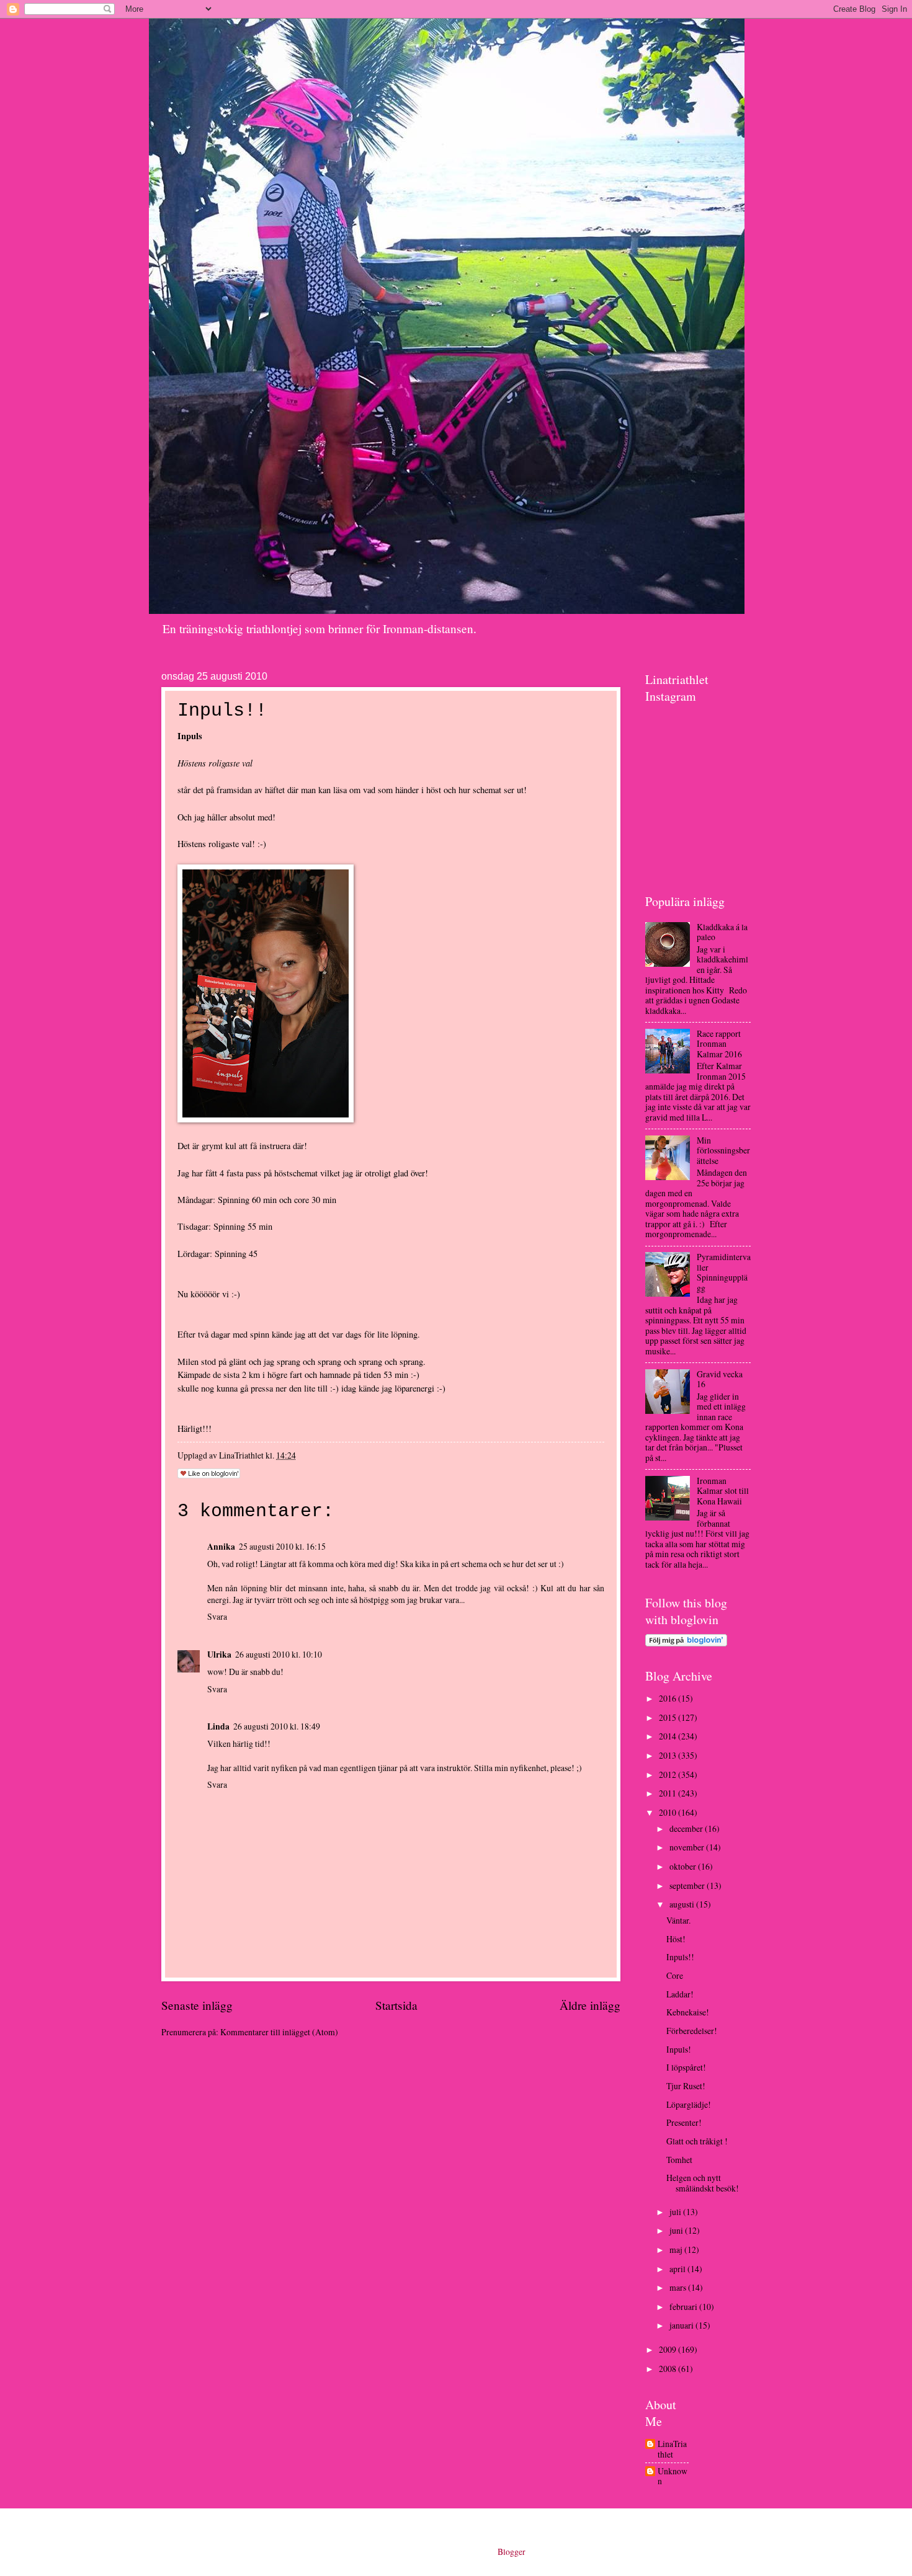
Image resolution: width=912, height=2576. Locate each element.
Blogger (511, 2552)
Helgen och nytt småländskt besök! (703, 2183)
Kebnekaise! (688, 2012)
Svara (217, 1616)
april (678, 2269)
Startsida (396, 2005)
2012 (668, 1774)
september (688, 1885)
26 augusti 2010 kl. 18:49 (277, 1726)
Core (675, 1975)
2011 (668, 1793)
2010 (668, 1812)
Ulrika (219, 1654)
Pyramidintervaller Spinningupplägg (724, 1272)
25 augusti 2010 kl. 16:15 (282, 1546)
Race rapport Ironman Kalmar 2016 (719, 1044)
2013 (668, 1755)
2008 (668, 2369)
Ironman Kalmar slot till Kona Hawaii (723, 1491)
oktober (684, 1866)
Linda (218, 1726)
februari (684, 2307)
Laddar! (680, 1994)
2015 (668, 1717)
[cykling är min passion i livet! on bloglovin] (686, 1643)
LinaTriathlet (672, 2449)
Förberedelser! (692, 2031)
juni (677, 2230)
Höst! (676, 1939)
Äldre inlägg (590, 2005)
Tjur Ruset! (686, 2086)
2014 (668, 1736)
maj (677, 2250)
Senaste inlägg (197, 2005)
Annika (221, 1547)
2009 (668, 2349)
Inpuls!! (680, 1957)
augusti (683, 1904)
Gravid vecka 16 (720, 1379)
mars (679, 2287)
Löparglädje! (689, 2104)
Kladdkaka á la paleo (722, 932)
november (688, 1847)
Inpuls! (679, 2049)
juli (676, 2212)
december (687, 1828)
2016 (668, 1698)
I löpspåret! (686, 2067)
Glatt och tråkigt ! (697, 2141)
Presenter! (684, 2122)
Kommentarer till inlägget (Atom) (279, 2032)
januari (682, 2325)
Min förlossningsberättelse (723, 1150)
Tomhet (679, 2160)
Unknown (673, 2476)
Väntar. (678, 1920)
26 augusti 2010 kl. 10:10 (279, 1654)
